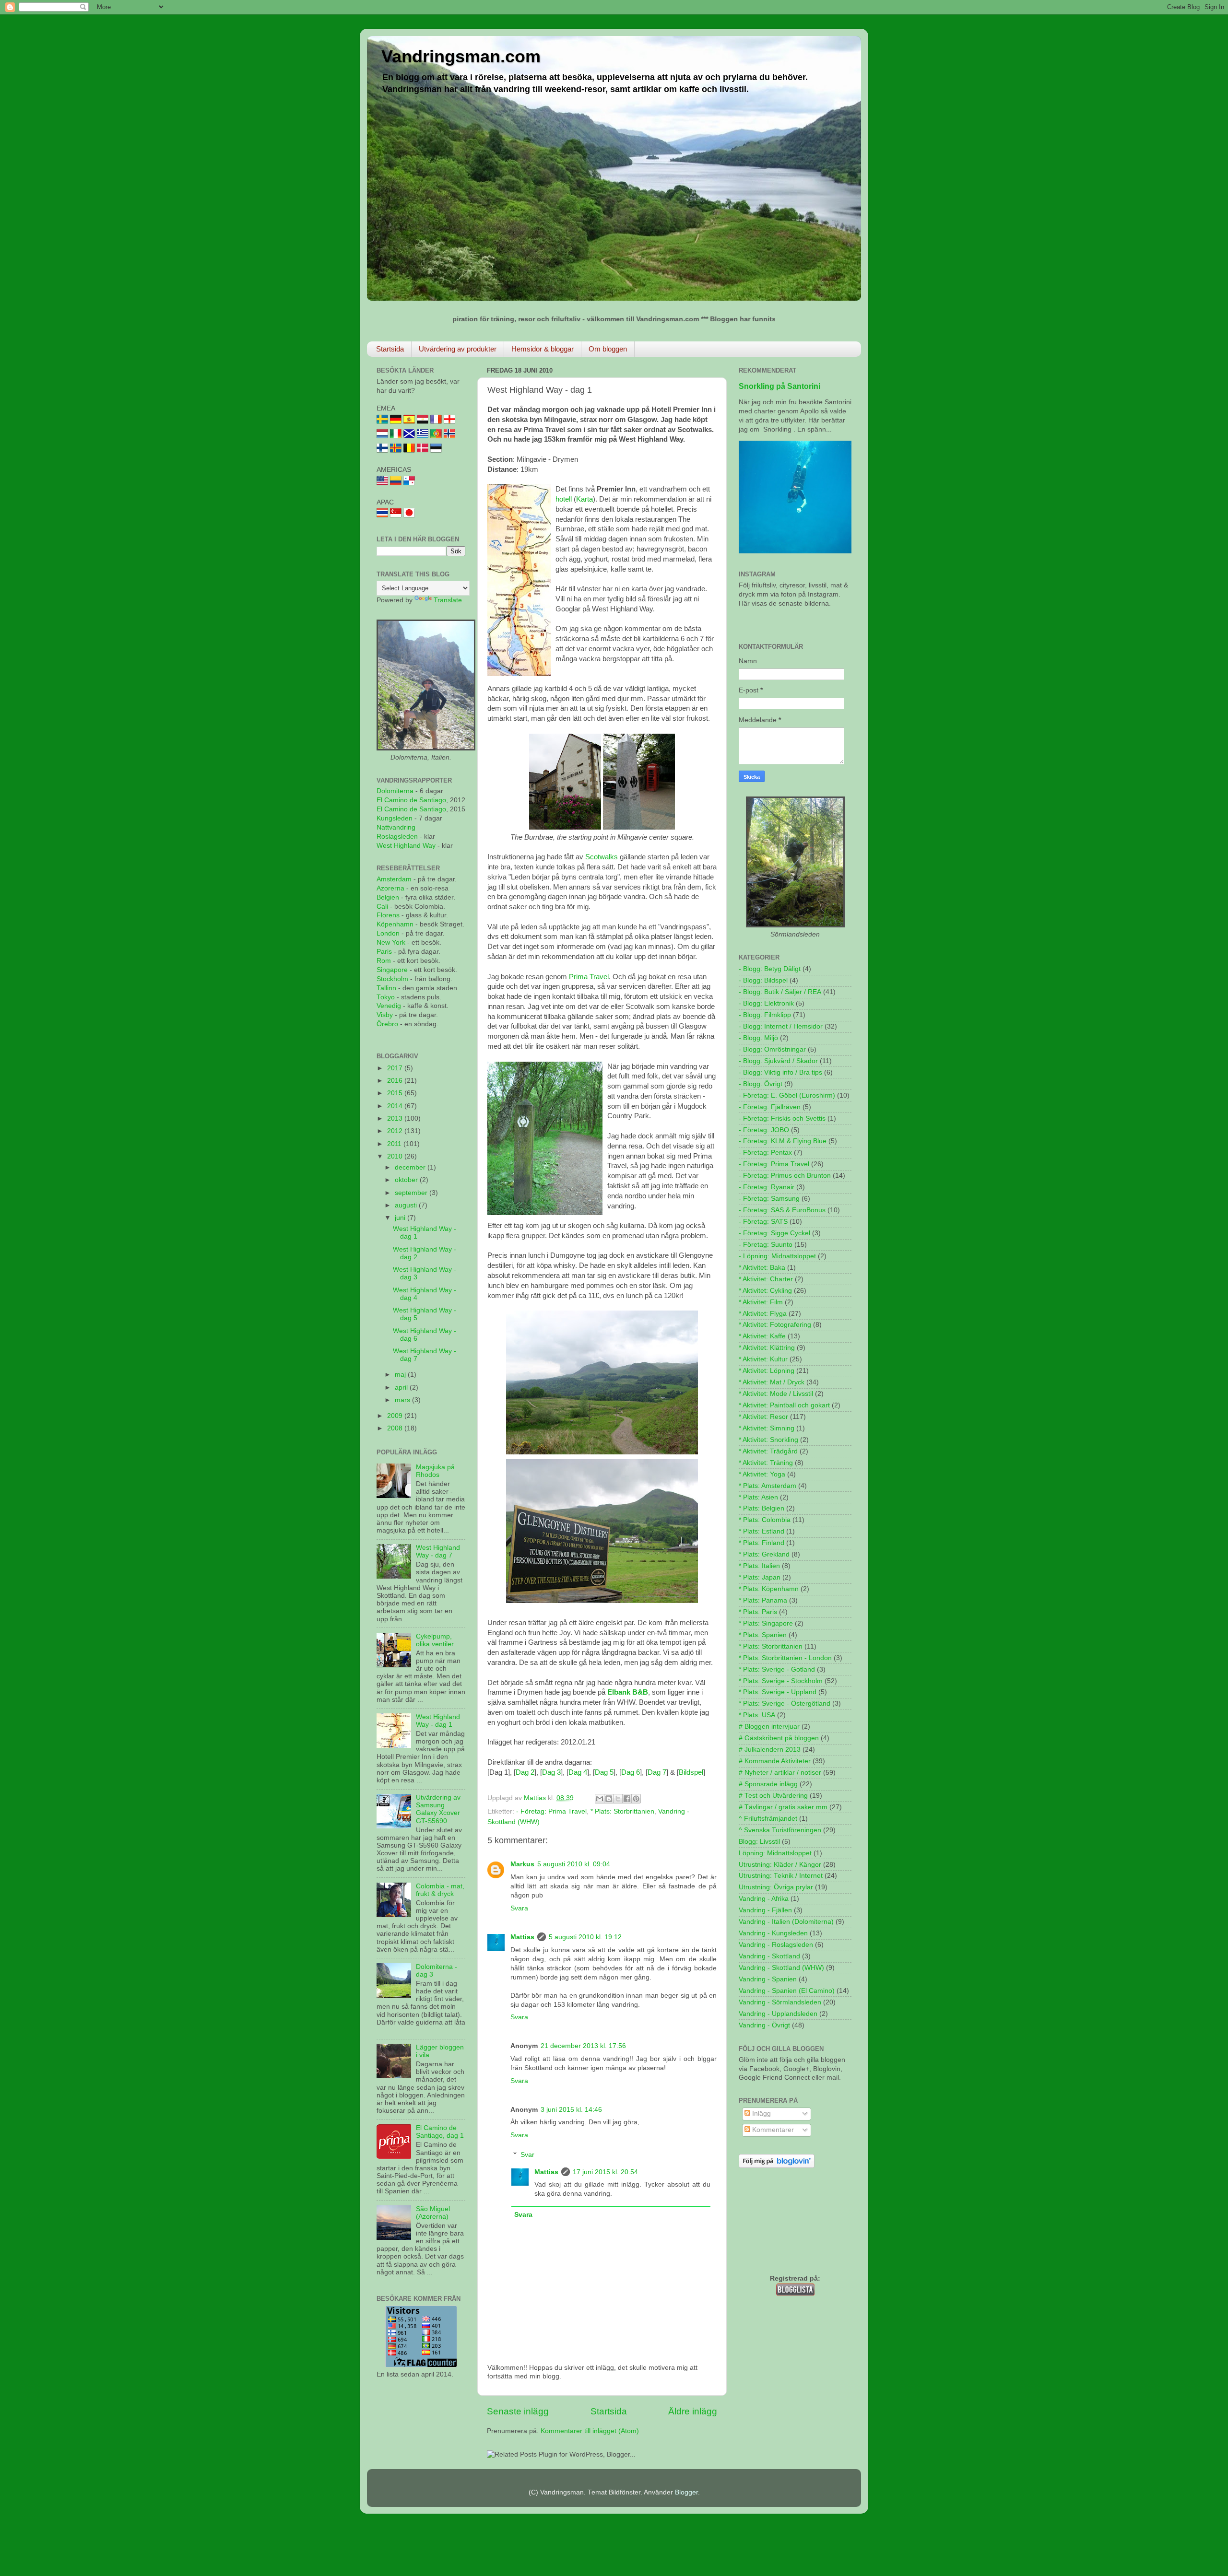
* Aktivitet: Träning (766, 1463)
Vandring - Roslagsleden (776, 1945)
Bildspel (691, 1772)
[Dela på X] (618, 1799)
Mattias (522, 1937)
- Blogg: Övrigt (761, 1084)
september (412, 1193)
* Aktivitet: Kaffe (762, 1336)
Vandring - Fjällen (765, 1910)
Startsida (390, 349)
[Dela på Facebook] (627, 1799)
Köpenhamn (395, 924)
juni (401, 1218)
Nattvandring (396, 827)
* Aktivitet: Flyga (763, 1314)
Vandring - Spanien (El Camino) (787, 1991)
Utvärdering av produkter (458, 349)
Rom (384, 961)
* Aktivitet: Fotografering (775, 1325)
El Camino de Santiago (411, 800)
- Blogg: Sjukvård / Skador (778, 1061)
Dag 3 (551, 1772)
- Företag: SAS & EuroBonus (782, 1210)
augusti (407, 1205)
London (388, 933)
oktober (407, 1180)
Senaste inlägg (518, 2411)
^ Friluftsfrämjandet (768, 1819)
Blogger (686, 2492)
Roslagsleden (397, 837)
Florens (389, 915)
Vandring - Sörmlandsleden (780, 2002)
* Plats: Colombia (765, 1520)
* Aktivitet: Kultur (763, 1359)
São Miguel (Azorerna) (433, 2213)
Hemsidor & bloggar (543, 349)
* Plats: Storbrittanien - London (785, 1658)
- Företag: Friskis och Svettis (782, 1118)
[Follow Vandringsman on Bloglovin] (777, 2166)
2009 (396, 1416)
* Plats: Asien (758, 1497)
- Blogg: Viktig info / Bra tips (780, 1072)
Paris (384, 952)
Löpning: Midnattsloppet (775, 1853)
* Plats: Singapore (766, 1623)
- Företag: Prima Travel (551, 1811)
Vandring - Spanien (768, 1979)
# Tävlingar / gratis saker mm (783, 1807)
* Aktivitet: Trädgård (768, 1451)
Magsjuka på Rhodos (435, 1471)
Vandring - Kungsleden (773, 1933)
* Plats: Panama (763, 1600)
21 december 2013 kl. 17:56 (583, 2046)
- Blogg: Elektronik (766, 1003)
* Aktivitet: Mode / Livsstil (776, 1394)
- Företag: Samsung (769, 1199)
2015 (396, 1093)
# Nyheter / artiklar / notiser (780, 1773)
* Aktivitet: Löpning (767, 1371)
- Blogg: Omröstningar (772, 1049)
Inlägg (761, 2113)
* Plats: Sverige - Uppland (778, 1692)
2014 (396, 1106)
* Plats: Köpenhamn (769, 1589)
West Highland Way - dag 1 (438, 1721)
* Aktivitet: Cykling (765, 1291)
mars (403, 1400)
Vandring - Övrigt (764, 2025)
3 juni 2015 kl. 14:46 (571, 2110)
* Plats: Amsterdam (767, 1486)
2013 (396, 1118)
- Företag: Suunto (766, 1245)
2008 (396, 1428)
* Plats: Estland (762, 1531)
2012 (396, 1131)
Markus (522, 1864)
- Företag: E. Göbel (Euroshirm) (787, 1095)
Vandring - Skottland (769, 1956)
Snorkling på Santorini (779, 386)
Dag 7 (657, 1772)
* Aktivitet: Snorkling (768, 1440)
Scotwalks (602, 857)
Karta (584, 499)
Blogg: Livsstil (759, 1842)
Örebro (387, 1024)
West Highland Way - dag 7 (438, 1551)
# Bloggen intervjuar (769, 1727)
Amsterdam (394, 879)
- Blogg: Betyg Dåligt (770, 969)
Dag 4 (578, 1772)
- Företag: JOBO (764, 1130)
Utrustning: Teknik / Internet (781, 1876)
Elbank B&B (628, 1692)
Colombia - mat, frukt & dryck (440, 1890)
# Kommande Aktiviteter (775, 1761)
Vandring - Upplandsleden (778, 2014)
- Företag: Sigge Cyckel (774, 1233)
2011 (395, 1144)
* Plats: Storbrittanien (622, 1811)
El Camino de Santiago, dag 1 (440, 2132)
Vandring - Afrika (764, 1899)
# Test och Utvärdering (773, 1796)
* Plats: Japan (760, 1577)
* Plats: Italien (759, 1566)
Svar (527, 2155)
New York (391, 943)
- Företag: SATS (763, 1222)
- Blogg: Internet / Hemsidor (781, 1026)
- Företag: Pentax (765, 1153)
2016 (396, 1081)
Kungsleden (395, 818)
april (402, 1388)
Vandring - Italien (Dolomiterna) (786, 1922)
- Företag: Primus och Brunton (785, 1176)
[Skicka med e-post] (600, 1799)
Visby (385, 1015)
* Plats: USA (757, 1715)
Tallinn (386, 988)
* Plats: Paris (758, 1612)
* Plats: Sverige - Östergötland (785, 1704)
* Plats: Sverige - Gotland (777, 1669)
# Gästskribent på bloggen (779, 1738)
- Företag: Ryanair (767, 1187)
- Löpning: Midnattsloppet (777, 1256)
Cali (382, 907)
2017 (396, 1068)
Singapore (392, 970)
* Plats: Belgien (762, 1508)
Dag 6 (631, 1772)
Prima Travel (589, 977)
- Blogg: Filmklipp (765, 1015)
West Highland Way (406, 846)
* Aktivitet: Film (761, 1302)
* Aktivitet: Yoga (762, 1474)
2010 (396, 1156)
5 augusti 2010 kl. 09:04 (574, 1864)
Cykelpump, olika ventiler (435, 1640)
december (411, 1167)
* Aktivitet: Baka (762, 1268)
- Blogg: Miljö (758, 1038)
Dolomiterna (395, 791)
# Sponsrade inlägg (768, 1784)
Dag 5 (604, 1772)
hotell (564, 499)
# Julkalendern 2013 (770, 1750)
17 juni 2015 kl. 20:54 (605, 2172)
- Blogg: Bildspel (763, 980)
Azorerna (390, 888)
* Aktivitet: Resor (763, 1417)
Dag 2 (525, 1772)
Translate (448, 600)
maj (401, 1375)
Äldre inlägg (693, 2411)
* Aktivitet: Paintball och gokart (784, 1405)
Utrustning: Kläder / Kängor (780, 1865)
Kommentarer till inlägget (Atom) (590, 2431)
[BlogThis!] (609, 1799)
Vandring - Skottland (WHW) (781, 1968)
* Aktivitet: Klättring (767, 1348)
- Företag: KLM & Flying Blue (783, 1141)
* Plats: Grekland (764, 1554)
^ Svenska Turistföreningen (780, 1830)
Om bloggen (608, 349)
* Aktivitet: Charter (766, 1279)
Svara (519, 1908)
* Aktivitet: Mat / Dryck (772, 1382)
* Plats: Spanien (763, 1635)
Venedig (389, 1006)
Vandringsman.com (461, 56)
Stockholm (392, 979)
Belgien (388, 897)
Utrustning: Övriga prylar (776, 1887)
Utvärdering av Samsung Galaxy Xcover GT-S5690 (438, 1809)
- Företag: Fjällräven (770, 1107)
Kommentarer (772, 2130)
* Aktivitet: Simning (767, 1428)
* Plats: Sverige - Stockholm (781, 1681)
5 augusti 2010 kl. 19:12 (585, 1937)
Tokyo (386, 997)
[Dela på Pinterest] (636, 1799)
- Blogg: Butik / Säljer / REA (780, 992)
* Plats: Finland (762, 1543)
